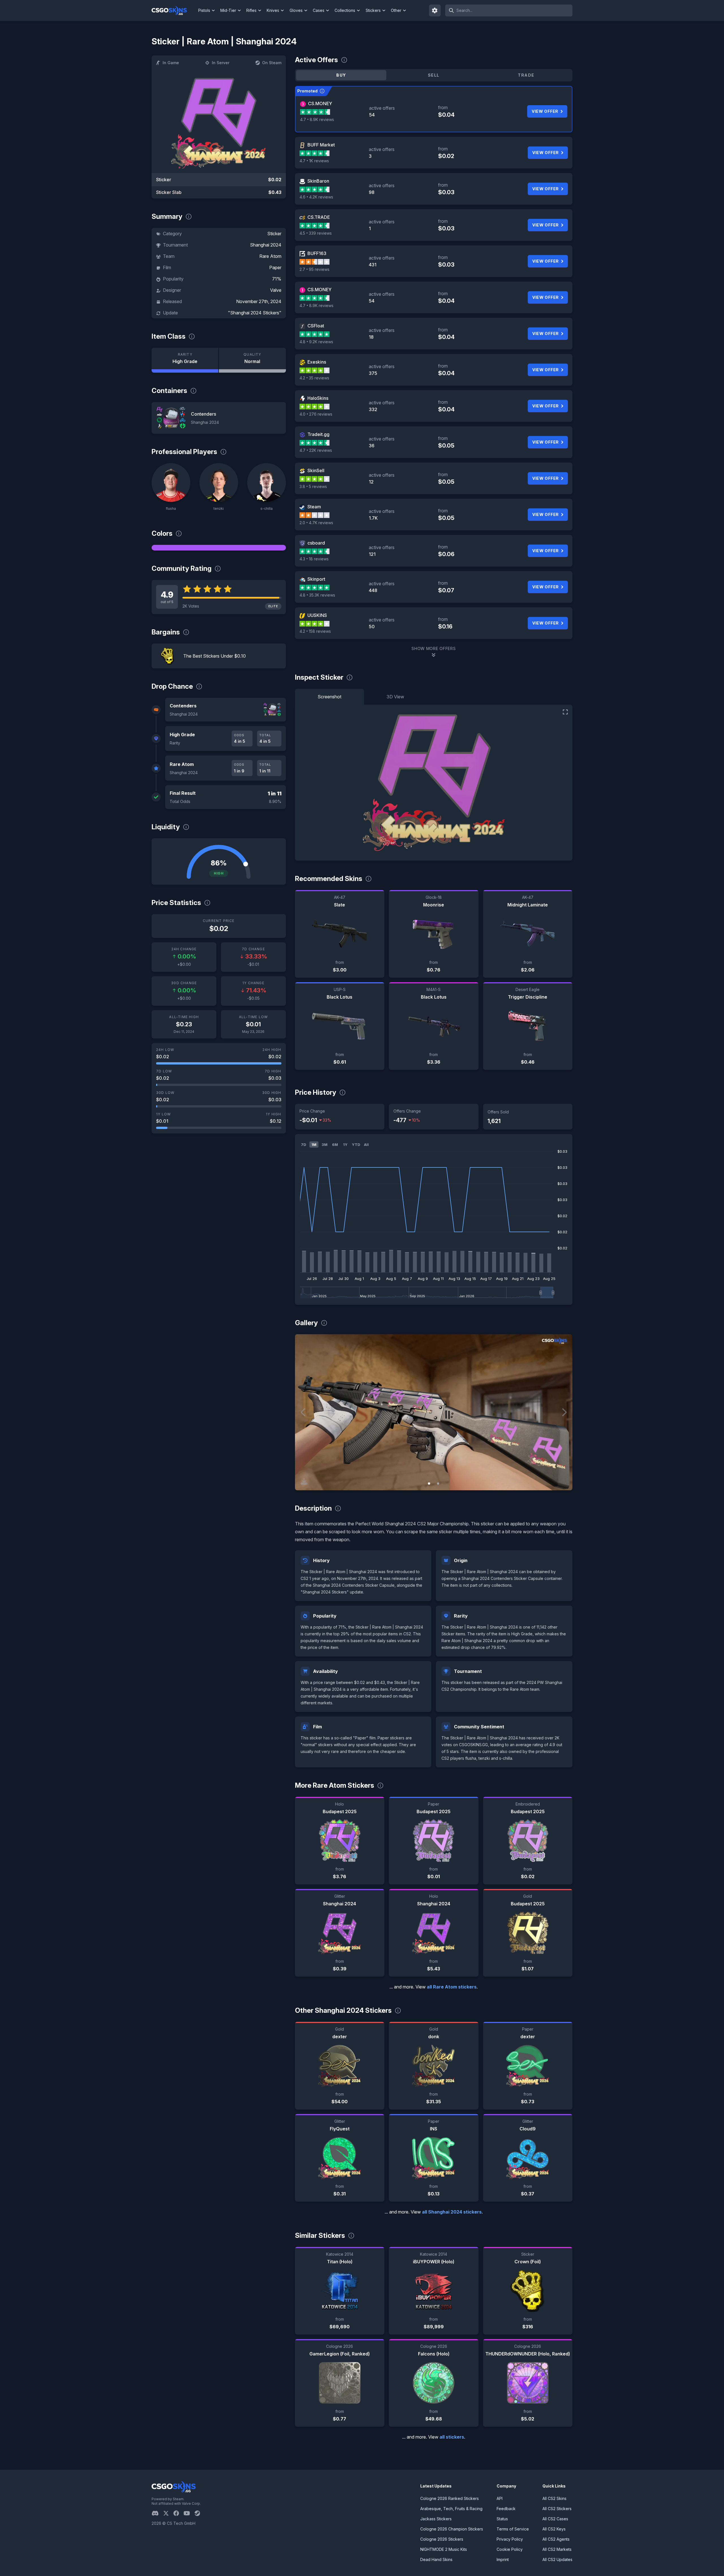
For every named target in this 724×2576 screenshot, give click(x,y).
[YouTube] (189, 2513)
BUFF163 (317, 253)
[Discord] (157, 2513)
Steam (314, 507)
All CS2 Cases (555, 2519)
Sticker (274, 234)
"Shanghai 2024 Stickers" (255, 313)
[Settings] (435, 10)
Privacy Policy (510, 2539)
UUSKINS (317, 615)
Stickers (373, 10)
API (500, 2498)
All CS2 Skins (554, 2498)
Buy (341, 75)
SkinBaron (318, 181)
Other (396, 10)
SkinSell (316, 470)
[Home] (174, 10)
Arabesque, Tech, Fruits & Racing (451, 2509)
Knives (273, 10)
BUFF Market (321, 145)
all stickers (452, 2437)
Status (502, 2519)
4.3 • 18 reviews (314, 559)
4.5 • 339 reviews (316, 233)
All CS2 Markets (557, 2549)
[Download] (304, 1481)
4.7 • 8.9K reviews (317, 119)
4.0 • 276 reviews (316, 414)
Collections (345, 10)
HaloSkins (318, 398)
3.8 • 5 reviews (313, 486)
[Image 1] (429, 1484)
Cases (319, 10)
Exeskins (317, 362)
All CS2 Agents (556, 2539)
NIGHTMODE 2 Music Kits (444, 2549)
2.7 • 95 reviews (314, 269)
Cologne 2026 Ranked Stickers (450, 2498)
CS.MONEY (320, 103)
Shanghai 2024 (266, 245)
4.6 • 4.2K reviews (316, 197)
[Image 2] (438, 1484)
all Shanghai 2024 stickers (452, 2212)
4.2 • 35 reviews (314, 378)
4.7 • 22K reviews (316, 450)
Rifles (251, 10)
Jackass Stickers (436, 2519)
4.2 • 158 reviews (315, 631)
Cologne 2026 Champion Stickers (452, 2529)
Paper (275, 267)
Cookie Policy (510, 2549)
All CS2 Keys (554, 2529)
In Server (221, 63)
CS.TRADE (319, 217)
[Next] (564, 1412)
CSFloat (316, 326)
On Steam (272, 63)
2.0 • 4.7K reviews (316, 523)
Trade (526, 75)
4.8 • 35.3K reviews (317, 595)
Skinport (316, 579)
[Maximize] (565, 712)
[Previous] (303, 1412)
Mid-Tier (228, 10)
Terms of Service (513, 2529)
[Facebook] (178, 2513)
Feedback (506, 2509)
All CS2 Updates (557, 2559)
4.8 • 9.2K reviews (316, 342)
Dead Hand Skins (436, 2559)
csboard (316, 543)
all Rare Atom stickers (452, 1987)
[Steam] (200, 2513)
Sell (434, 75)
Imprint (503, 2559)
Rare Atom (270, 256)
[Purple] (219, 548)
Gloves (296, 10)
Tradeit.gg (318, 434)
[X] (168, 2513)
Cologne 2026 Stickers (442, 2539)
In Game (171, 63)
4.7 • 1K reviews (314, 161)
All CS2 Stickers (557, 2509)
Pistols (204, 10)
